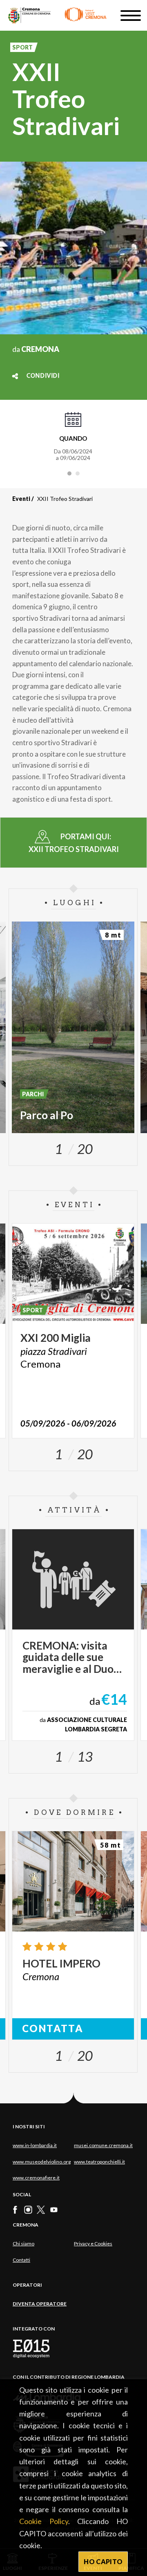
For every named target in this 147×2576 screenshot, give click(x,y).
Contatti (21, 2260)
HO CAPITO (103, 2561)
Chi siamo (23, 2244)
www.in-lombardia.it (35, 2145)
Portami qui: (74, 843)
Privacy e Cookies (93, 2244)
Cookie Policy (44, 2521)
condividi (43, 376)
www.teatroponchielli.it (99, 2162)
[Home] (57, 15)
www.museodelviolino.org (42, 2162)
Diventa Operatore (40, 2304)
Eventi (21, 499)
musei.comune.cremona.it (103, 2145)
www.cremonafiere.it (36, 2178)
